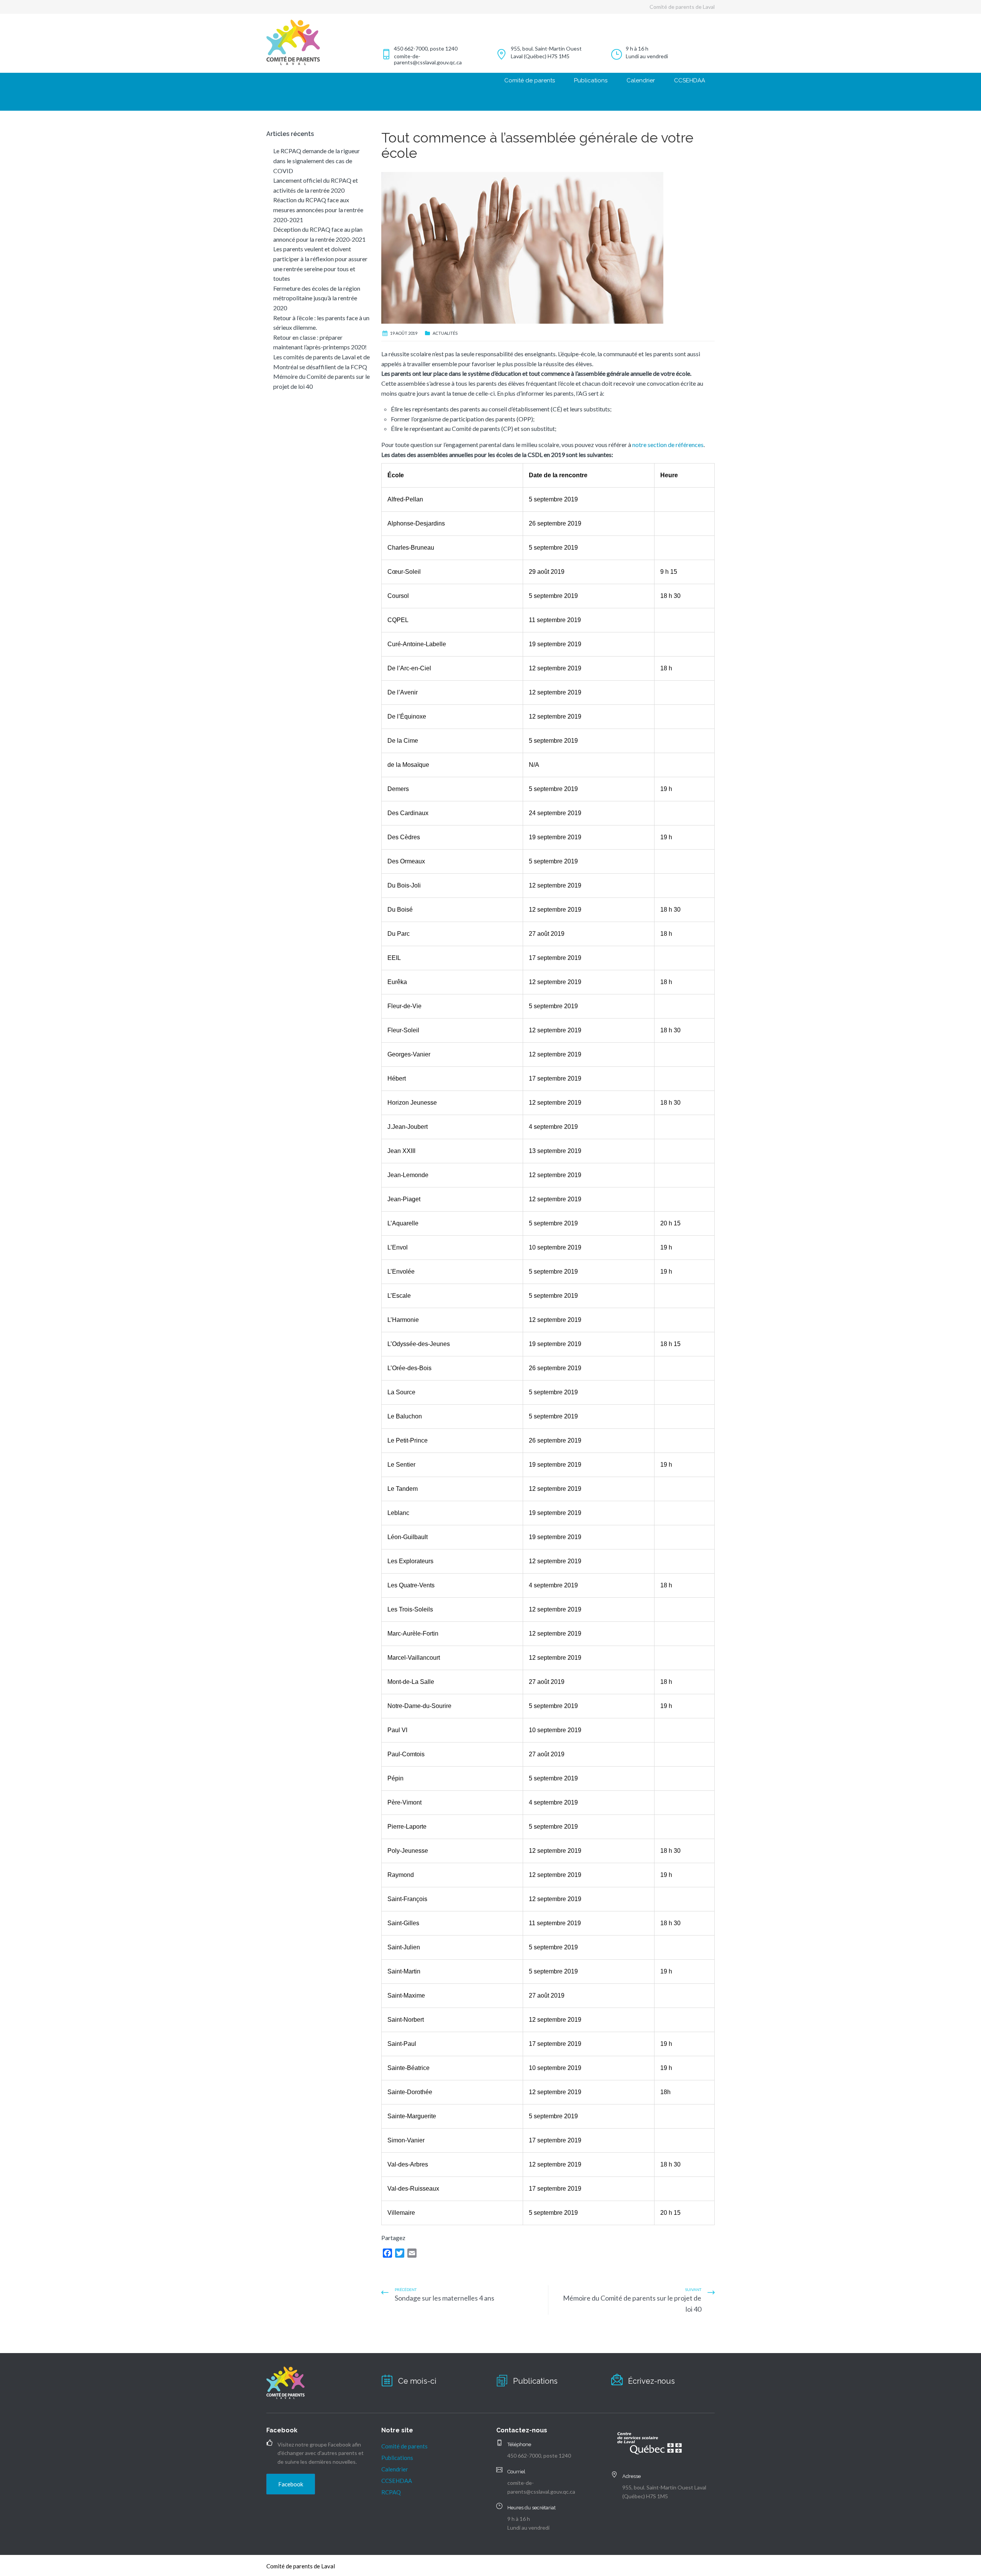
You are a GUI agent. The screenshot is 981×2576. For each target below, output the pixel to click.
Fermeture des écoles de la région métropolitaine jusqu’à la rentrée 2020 (317, 298)
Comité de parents (530, 80)
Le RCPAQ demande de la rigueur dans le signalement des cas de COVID (317, 160)
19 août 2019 (404, 333)
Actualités (445, 333)
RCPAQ (391, 2492)
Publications (591, 80)
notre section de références (668, 445)
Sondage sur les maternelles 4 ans (445, 2298)
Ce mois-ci (417, 2381)
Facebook (291, 2484)
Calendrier (641, 80)
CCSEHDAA (690, 80)
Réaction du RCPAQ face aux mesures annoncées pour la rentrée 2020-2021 (318, 210)
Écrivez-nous (651, 2381)
